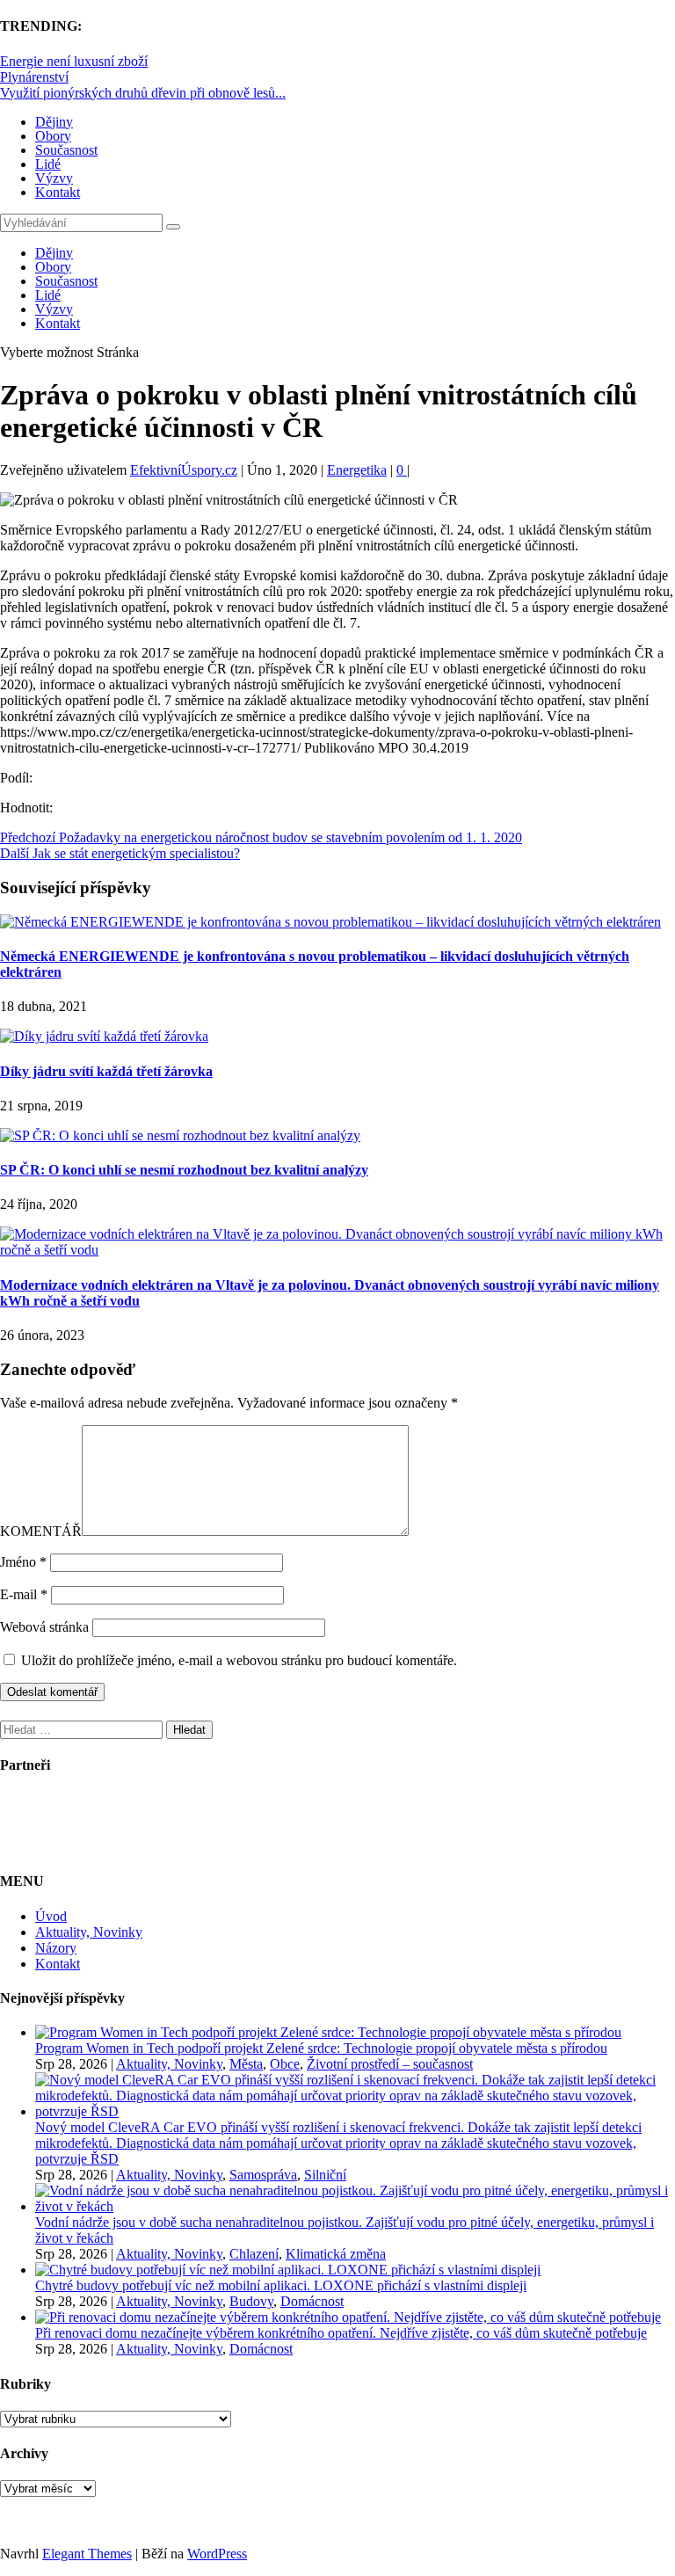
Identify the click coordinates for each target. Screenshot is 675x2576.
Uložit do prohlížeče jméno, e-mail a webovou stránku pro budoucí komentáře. (239, 1660)
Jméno (23, 1562)
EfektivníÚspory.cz (184, 470)
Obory (53, 136)
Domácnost (312, 2301)
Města (246, 2064)
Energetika (357, 470)
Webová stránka (44, 1627)
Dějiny (54, 122)
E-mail (24, 1594)
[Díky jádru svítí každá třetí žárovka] (104, 1036)
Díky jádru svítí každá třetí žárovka (106, 1071)
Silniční (325, 2175)
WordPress (217, 2554)
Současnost (66, 150)
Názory (56, 1948)
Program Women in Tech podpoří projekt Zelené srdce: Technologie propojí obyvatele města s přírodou (321, 2048)
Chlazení (254, 2254)
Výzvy (54, 178)
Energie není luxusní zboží (74, 61)
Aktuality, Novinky (89, 1932)
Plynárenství (34, 77)
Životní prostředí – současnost (390, 2064)
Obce (285, 2064)
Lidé (48, 164)
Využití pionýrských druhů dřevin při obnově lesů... (143, 93)
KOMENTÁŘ (41, 1531)
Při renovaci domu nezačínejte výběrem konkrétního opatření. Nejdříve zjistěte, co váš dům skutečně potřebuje (341, 2333)
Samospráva (263, 2175)
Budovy (251, 2301)
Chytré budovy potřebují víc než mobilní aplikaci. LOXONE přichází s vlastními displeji (281, 2285)
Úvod (51, 1916)
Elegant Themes (87, 2554)
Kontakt (58, 192)
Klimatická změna (336, 2254)
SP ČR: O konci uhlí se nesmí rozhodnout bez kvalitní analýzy (184, 1170)
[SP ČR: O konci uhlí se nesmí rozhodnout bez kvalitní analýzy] (180, 1135)
